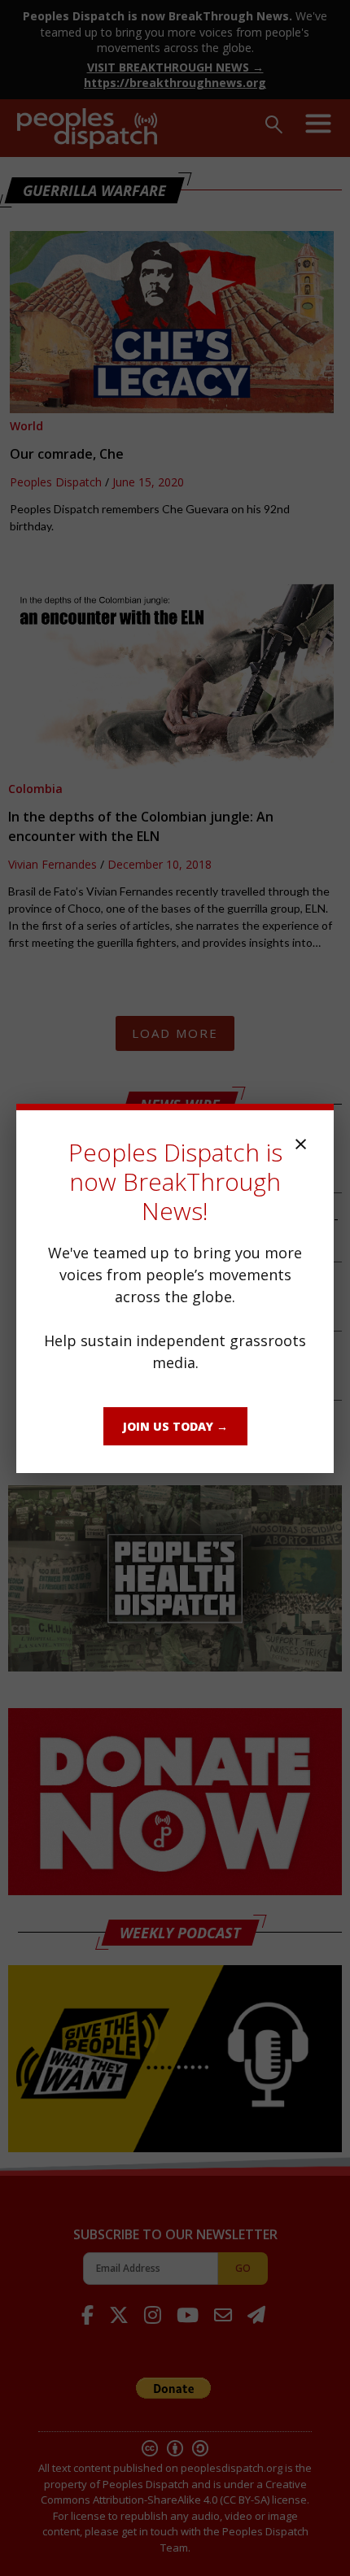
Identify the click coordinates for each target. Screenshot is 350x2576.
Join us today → (175, 1426)
